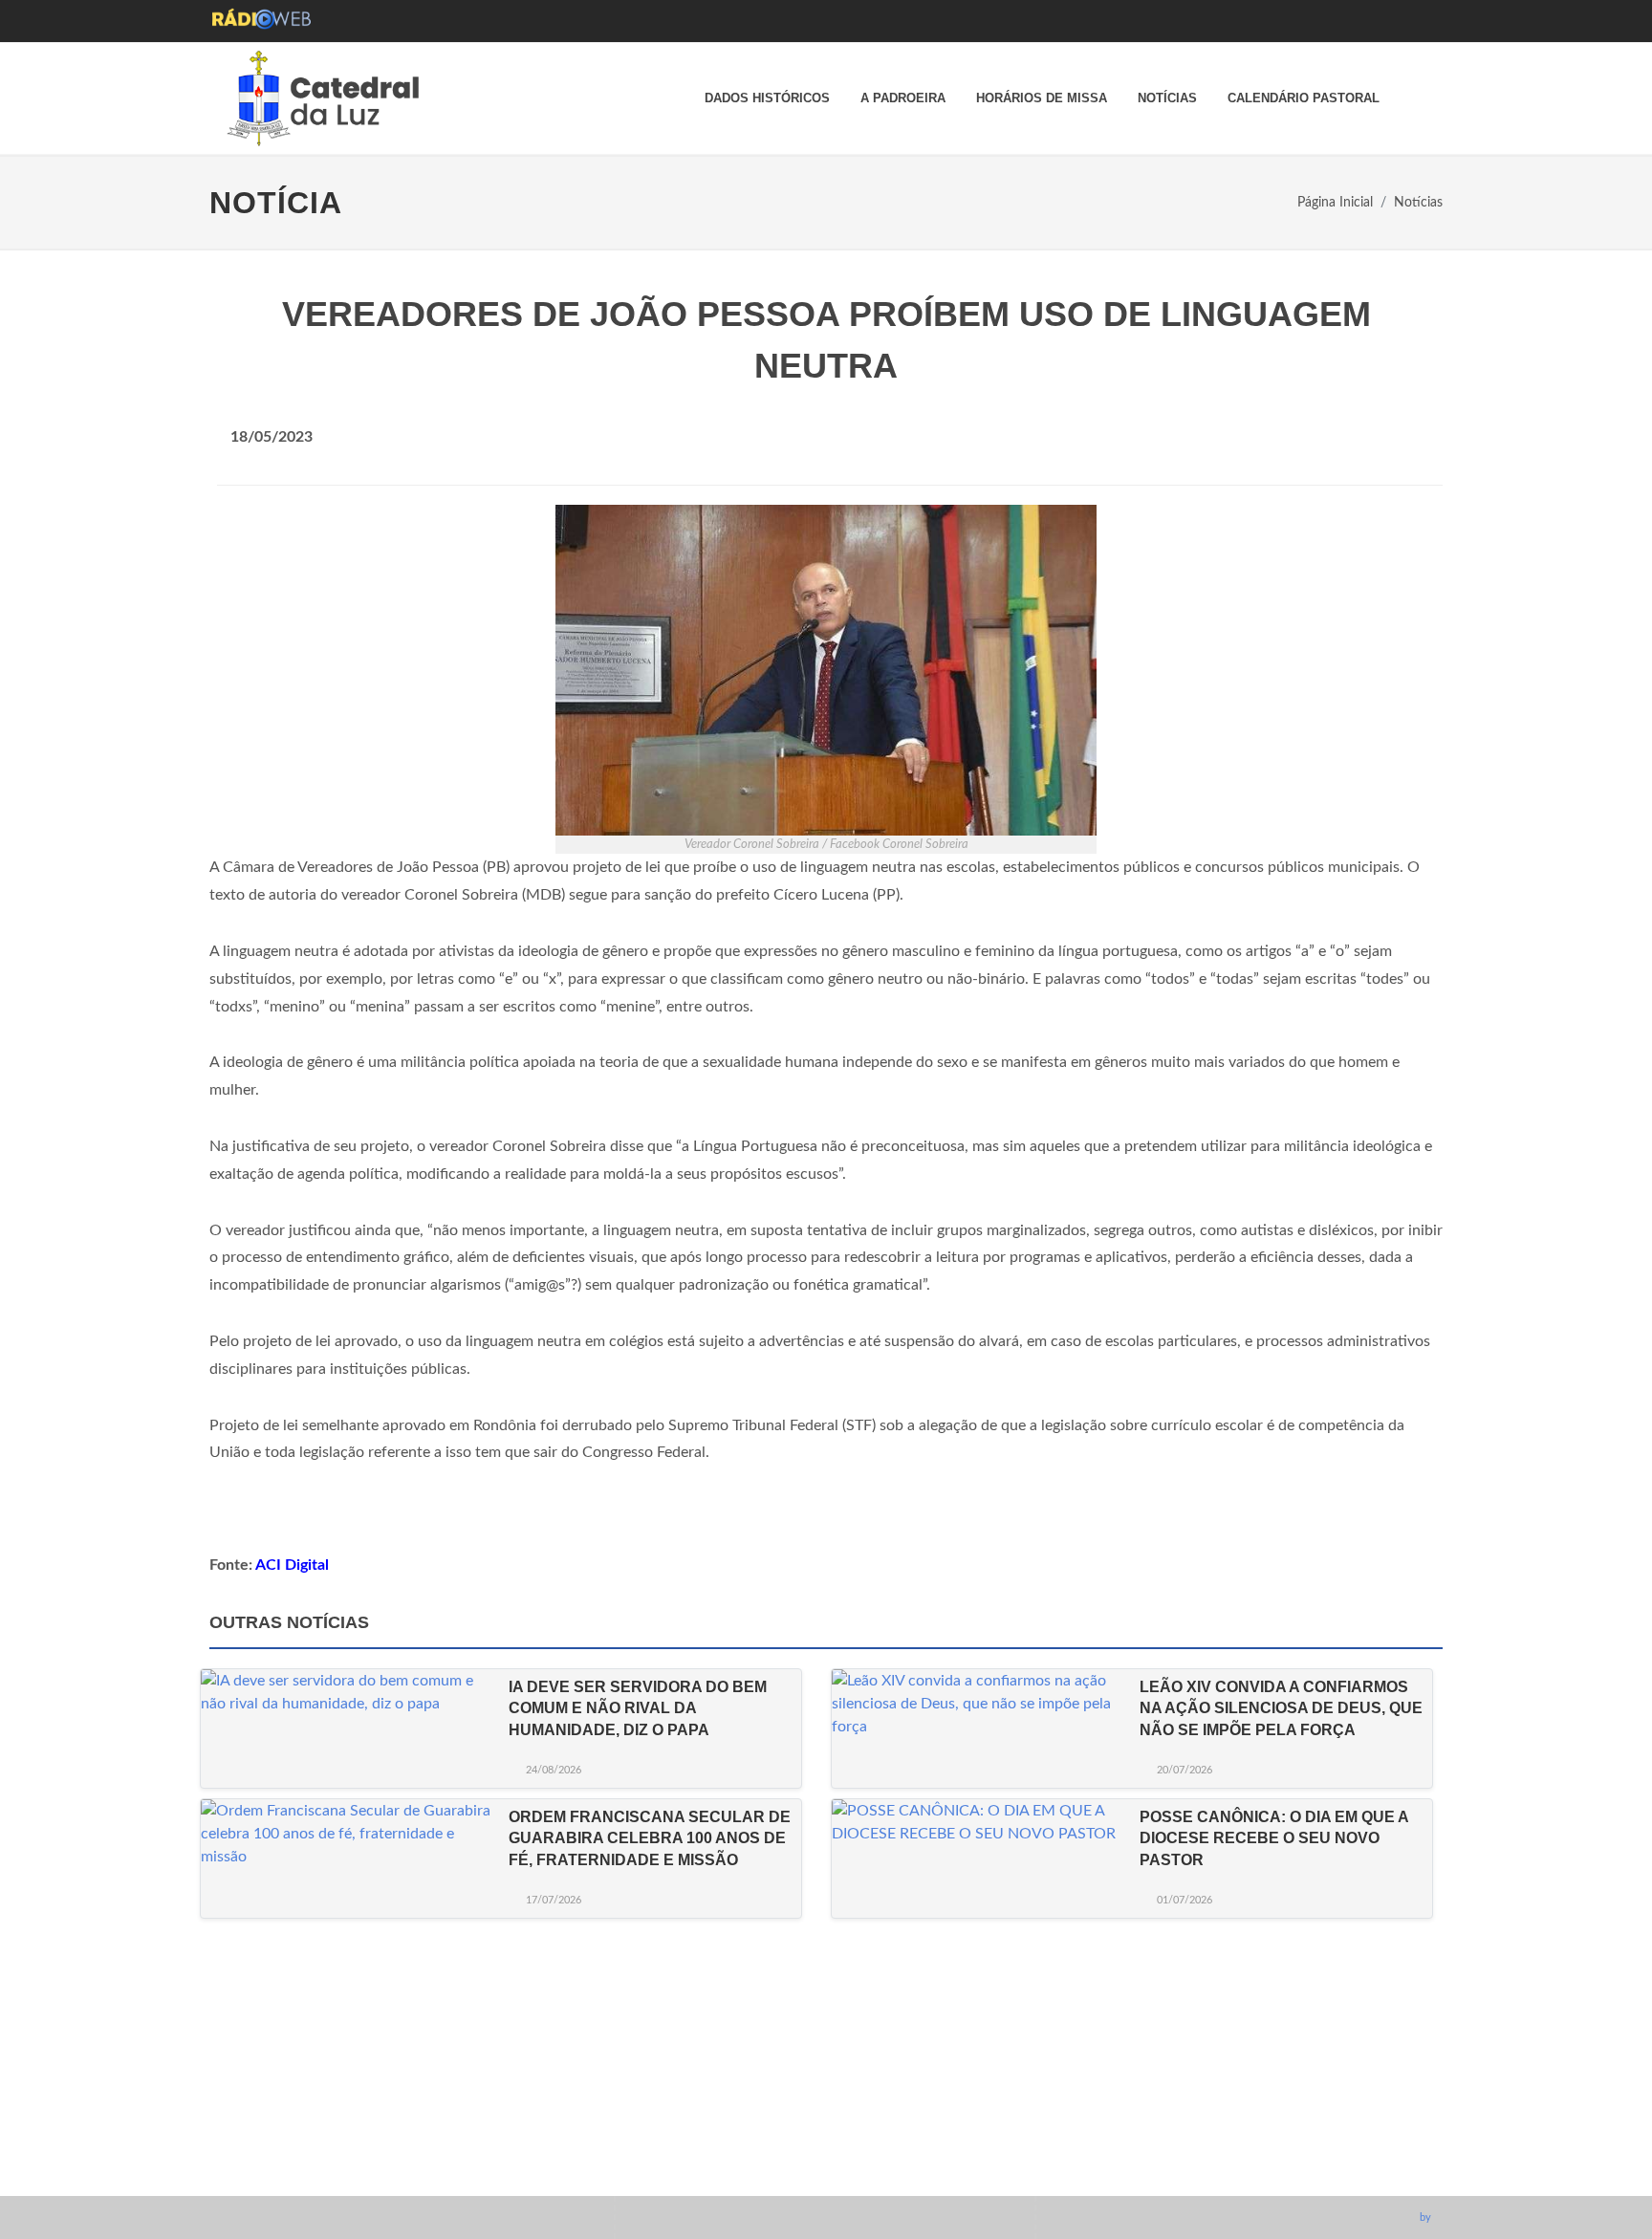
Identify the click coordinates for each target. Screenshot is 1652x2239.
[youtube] (1261, 2171)
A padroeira (903, 98)
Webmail (1211, 2125)
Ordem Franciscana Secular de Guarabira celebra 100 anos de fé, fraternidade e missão (650, 1838)
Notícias (1167, 98)
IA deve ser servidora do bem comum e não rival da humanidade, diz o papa (638, 1708)
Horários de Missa (1042, 98)
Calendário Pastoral (1304, 98)
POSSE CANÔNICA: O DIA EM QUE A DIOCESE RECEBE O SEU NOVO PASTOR (1274, 1838)
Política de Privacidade (1254, 2096)
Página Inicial (1335, 202)
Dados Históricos (767, 98)
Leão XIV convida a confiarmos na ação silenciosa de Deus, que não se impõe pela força (1281, 1708)
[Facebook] (1190, 2171)
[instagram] (1226, 2171)
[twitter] (1296, 2171)
